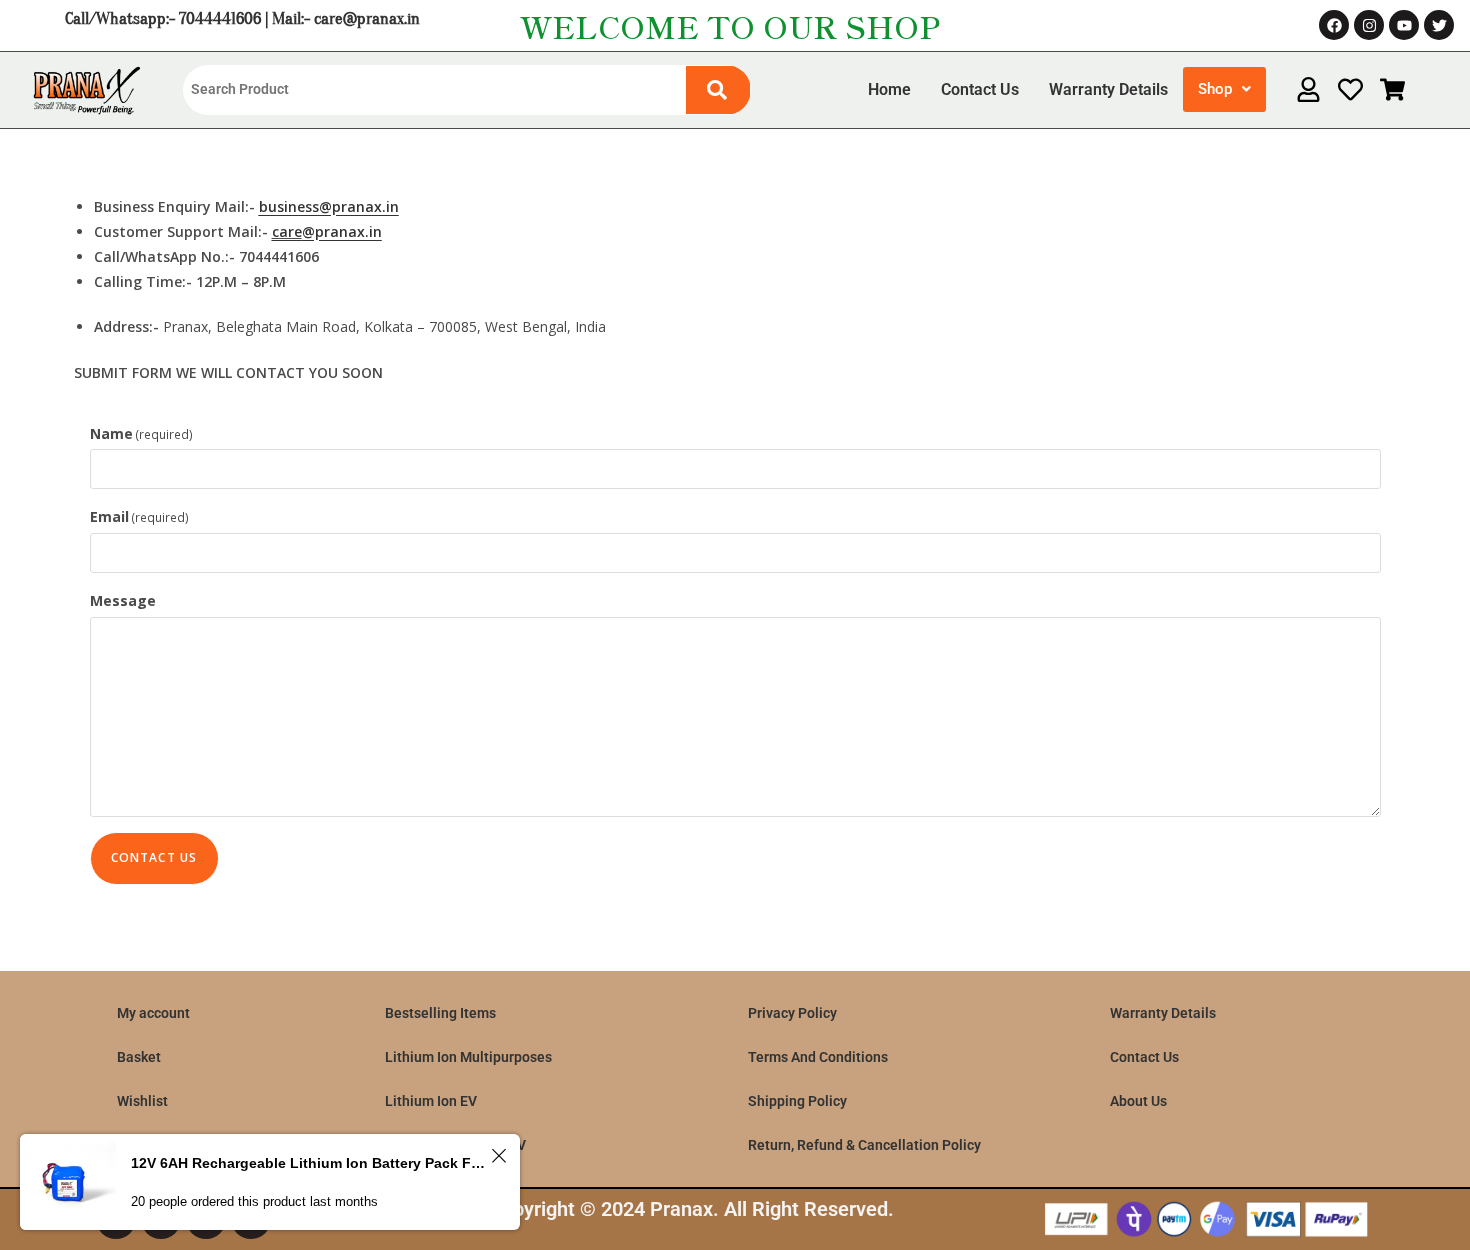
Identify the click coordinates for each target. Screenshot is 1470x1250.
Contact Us (980, 89)
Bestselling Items (440, 1013)
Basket (139, 1057)
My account (153, 1013)
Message (123, 600)
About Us (1138, 1101)
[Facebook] (1334, 25)
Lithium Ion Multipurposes (468, 1057)
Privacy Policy (792, 1013)
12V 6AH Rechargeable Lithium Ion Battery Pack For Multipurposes (308, 1163)
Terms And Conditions (818, 1057)
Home (889, 89)
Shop (1215, 89)
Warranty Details (1108, 89)
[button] (1224, 89)
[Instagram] (1369, 25)
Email (140, 516)
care (287, 231)
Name (142, 433)
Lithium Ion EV (431, 1101)
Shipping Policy (797, 1101)
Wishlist (142, 1101)
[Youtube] (1404, 25)
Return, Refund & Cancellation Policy (864, 1145)
